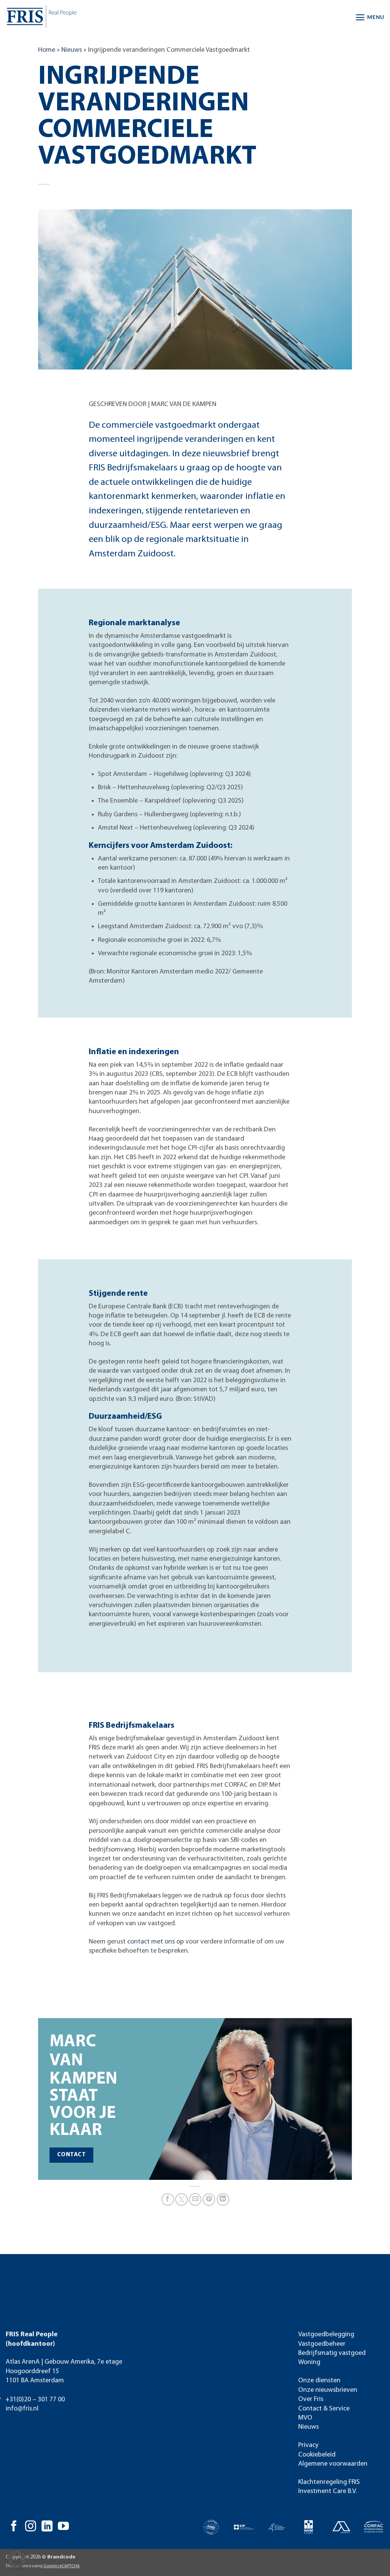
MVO (305, 2418)
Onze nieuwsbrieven (328, 2390)
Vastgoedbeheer (322, 2344)
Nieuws (72, 50)
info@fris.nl (22, 2409)
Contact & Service (324, 2409)
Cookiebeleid (317, 2455)
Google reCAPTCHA (62, 2566)
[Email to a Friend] (195, 2199)
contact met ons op (156, 1942)
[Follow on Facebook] (14, 2527)
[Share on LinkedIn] (223, 2199)
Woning (309, 2362)
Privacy (308, 2445)
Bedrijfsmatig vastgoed (332, 2353)
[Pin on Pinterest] (209, 2199)
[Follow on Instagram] (31, 2527)
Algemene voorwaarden (333, 2464)
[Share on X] (181, 2199)
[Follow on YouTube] (63, 2527)
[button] (370, 17)
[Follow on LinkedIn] (47, 2527)
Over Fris (311, 2399)
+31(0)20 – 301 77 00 (35, 2400)
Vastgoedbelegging (326, 2335)
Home (47, 50)
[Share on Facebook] (168, 2199)
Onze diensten (319, 2381)
